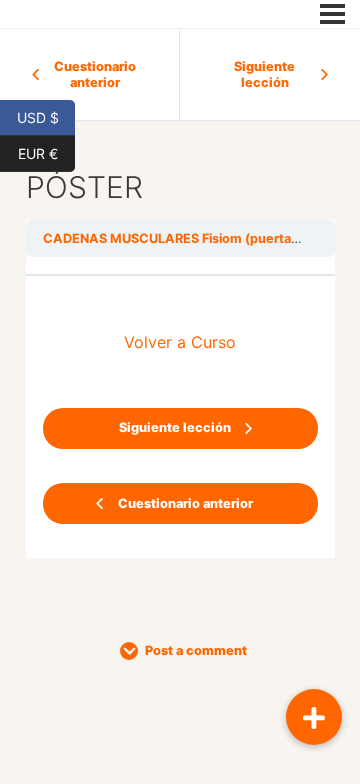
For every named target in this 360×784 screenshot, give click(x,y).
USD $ (46, 116)
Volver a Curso (180, 342)
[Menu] (332, 14)
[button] (314, 717)
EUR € (46, 152)
